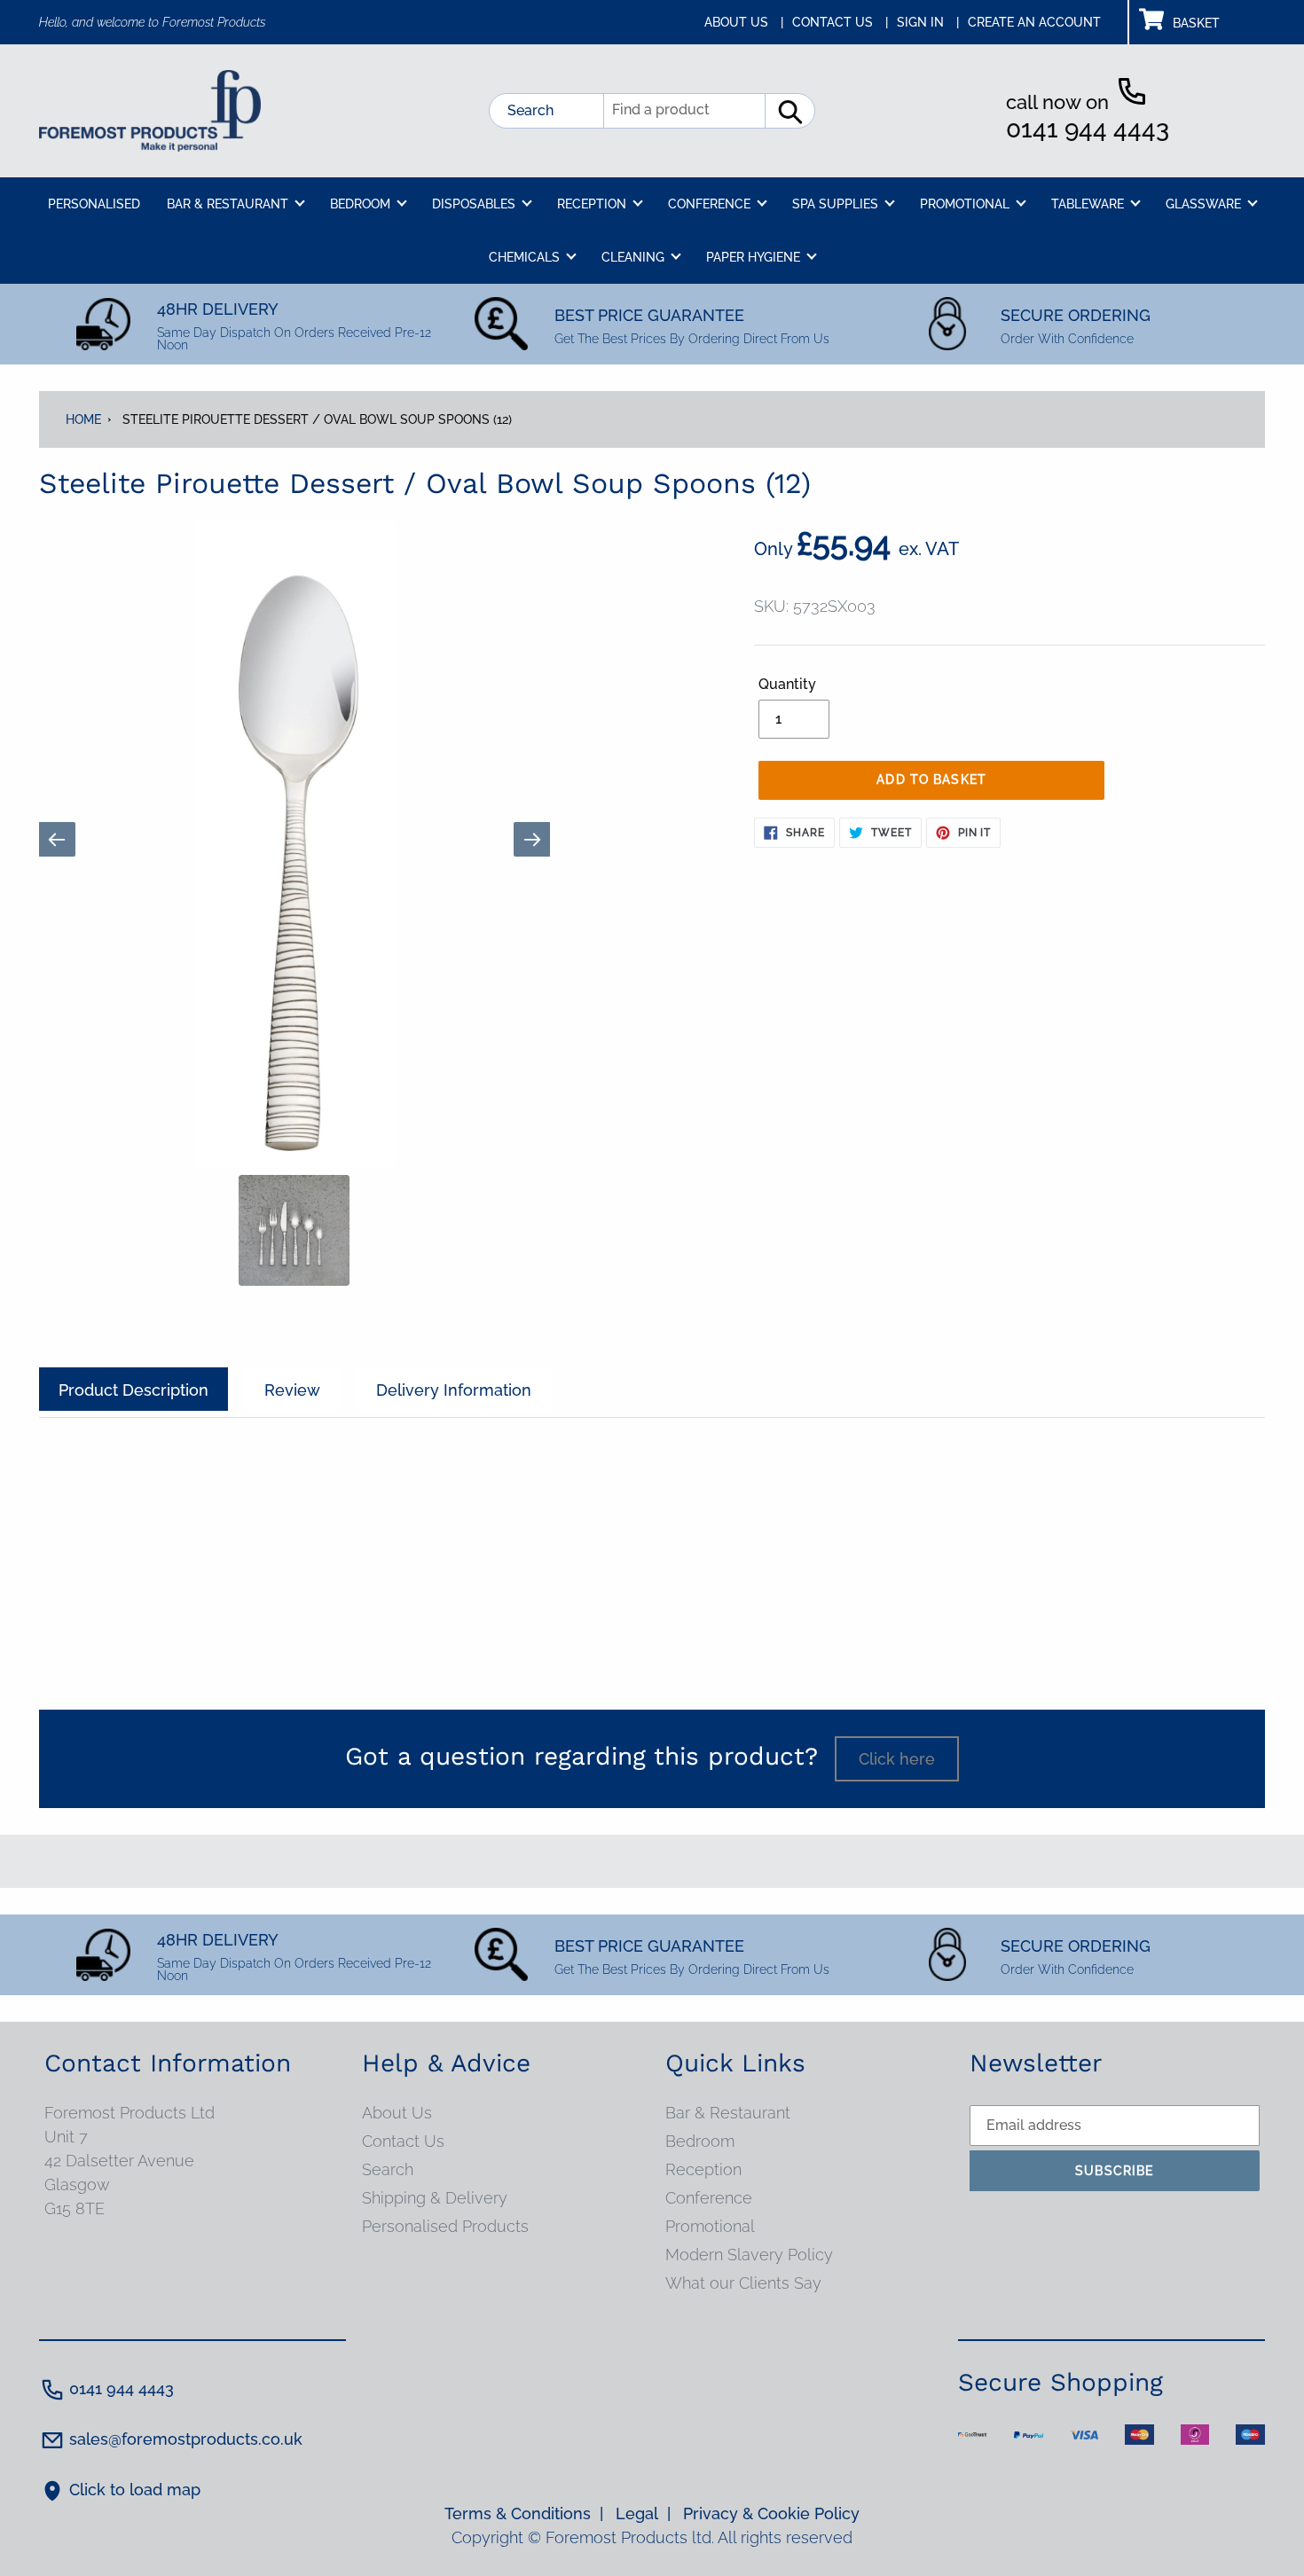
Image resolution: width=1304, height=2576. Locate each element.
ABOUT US (744, 22)
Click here (897, 1759)
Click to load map (135, 2490)
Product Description (134, 1390)
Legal (643, 2513)
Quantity (787, 684)
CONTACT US (840, 22)
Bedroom (700, 2141)
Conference (709, 2198)
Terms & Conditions (524, 2513)
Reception (703, 2169)
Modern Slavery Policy (749, 2255)
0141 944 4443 (1088, 129)
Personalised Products (445, 2226)
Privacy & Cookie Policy (771, 2513)
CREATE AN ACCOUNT (1034, 22)
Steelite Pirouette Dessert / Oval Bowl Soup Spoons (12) (317, 419)
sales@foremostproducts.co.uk (186, 2439)
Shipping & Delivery (435, 2198)
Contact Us (403, 2141)
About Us (397, 2113)
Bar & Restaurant (728, 2113)
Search (530, 110)
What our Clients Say (743, 2283)
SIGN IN (928, 22)
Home (83, 419)
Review (292, 1390)
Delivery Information (454, 1390)
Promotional (710, 2226)
